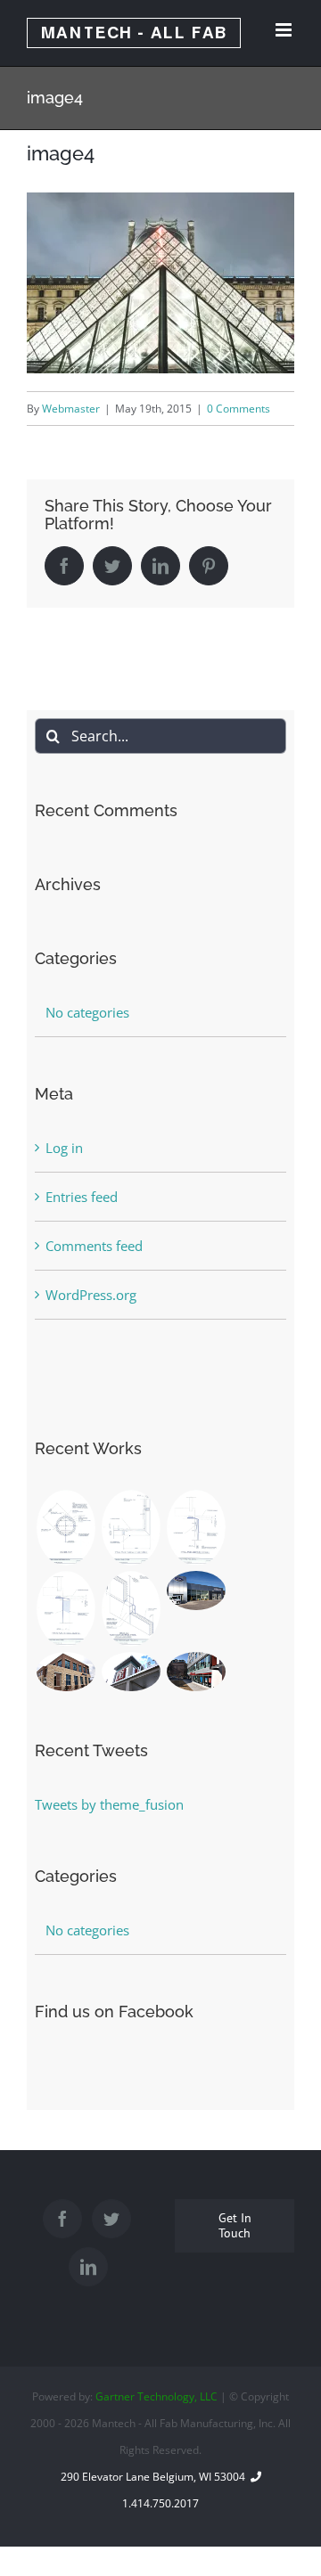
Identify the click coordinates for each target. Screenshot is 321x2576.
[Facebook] (62, 2219)
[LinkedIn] (88, 2267)
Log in (64, 1148)
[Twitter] (111, 2219)
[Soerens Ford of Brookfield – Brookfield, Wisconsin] (196, 1591)
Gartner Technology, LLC (156, 2396)
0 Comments (239, 409)
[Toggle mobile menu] (285, 30)
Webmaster (71, 409)
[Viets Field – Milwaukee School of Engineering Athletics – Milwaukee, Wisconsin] (131, 1672)
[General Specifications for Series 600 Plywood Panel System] (196, 1528)
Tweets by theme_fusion (109, 1804)
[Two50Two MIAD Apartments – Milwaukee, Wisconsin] (196, 1672)
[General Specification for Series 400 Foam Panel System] (66, 1609)
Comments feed (94, 1246)
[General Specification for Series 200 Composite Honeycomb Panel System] (131, 1609)
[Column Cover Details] (66, 1528)
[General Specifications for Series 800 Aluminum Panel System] (131, 1528)
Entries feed (82, 1197)
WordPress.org (91, 1295)
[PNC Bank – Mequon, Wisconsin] (66, 1672)
